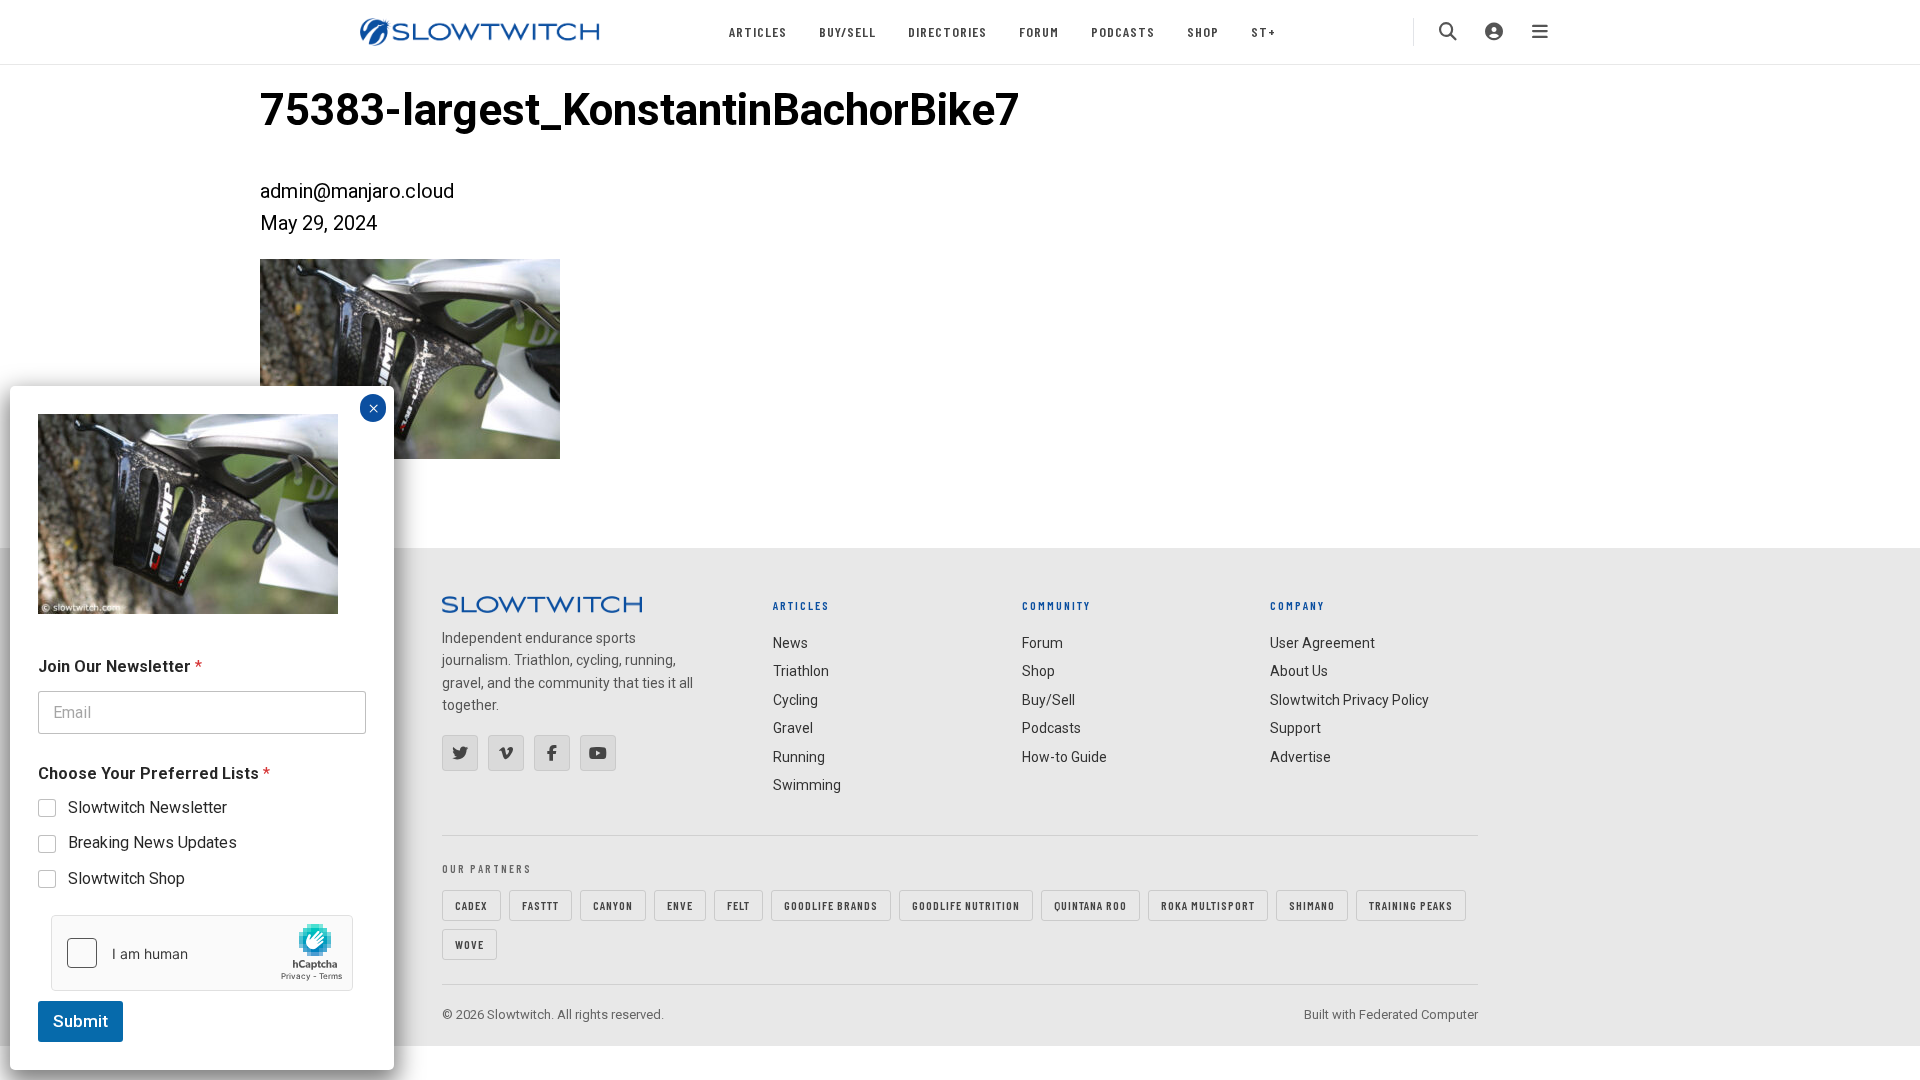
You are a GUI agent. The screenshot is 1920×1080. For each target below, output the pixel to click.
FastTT (540, 905)
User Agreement (1322, 643)
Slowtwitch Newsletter (147, 807)
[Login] (1494, 32)
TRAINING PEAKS (1411, 905)
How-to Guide (1064, 757)
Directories (947, 31)
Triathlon (801, 671)
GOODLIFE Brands (831, 905)
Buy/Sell (847, 31)
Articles (758, 31)
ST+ (1263, 31)
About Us (1299, 671)
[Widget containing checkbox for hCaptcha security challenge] (202, 953)
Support (1295, 728)
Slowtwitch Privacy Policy (1349, 700)
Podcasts (1123, 31)
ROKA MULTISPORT (1208, 905)
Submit (80, 1021)
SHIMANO (1312, 905)
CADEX (471, 905)
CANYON (613, 905)
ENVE (680, 905)
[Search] (1448, 32)
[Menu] (1540, 32)
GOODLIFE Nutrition (966, 905)
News (790, 643)
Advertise (1300, 757)
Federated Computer (1418, 1014)
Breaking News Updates (152, 842)
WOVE (469, 944)
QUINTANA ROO (1090, 905)
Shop (1203, 31)
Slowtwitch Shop (126, 878)
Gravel (793, 728)
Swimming (807, 785)
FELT (738, 905)
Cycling (795, 700)
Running (799, 757)
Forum (1039, 31)
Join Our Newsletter (120, 666)
